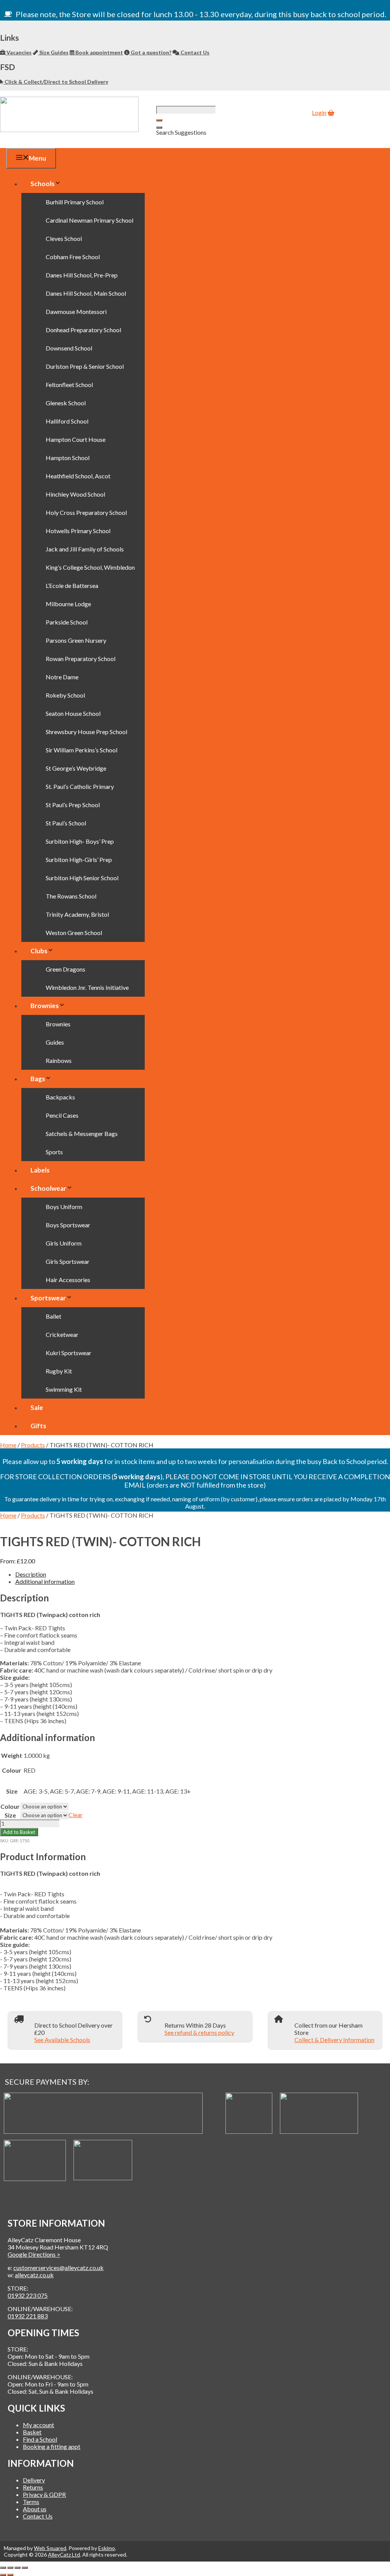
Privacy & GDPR (44, 2494)
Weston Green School (74, 933)
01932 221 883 (28, 2316)
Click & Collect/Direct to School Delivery (56, 82)
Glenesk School (66, 403)
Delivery (34, 2480)
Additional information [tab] (45, 1581)
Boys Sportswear (68, 1225)
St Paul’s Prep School (73, 805)
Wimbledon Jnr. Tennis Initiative (87, 987)
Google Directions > (34, 2254)
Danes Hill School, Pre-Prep (82, 275)
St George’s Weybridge (76, 768)
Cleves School (64, 238)
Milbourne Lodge (68, 604)
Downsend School (69, 348)
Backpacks (60, 1097)
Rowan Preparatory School (81, 659)
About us (35, 2509)
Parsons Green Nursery (76, 640)
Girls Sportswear (68, 1261)
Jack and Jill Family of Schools (85, 549)
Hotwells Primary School (78, 531)
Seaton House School (73, 713)
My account (38, 2425)
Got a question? (150, 52)
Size (10, 1815)
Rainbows (59, 1060)
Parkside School (67, 622)
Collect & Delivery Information (334, 2040)
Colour (10, 1806)
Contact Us (194, 52)
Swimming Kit (64, 1389)
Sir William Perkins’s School (82, 750)
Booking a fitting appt (52, 2446)
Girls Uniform (64, 1243)
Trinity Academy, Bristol (77, 914)
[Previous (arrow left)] (3, 2575)
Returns (33, 2487)
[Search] (159, 127)
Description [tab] (31, 1574)
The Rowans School (71, 896)
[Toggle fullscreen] (10, 2568)
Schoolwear (48, 1188)
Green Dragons (66, 969)
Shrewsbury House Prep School (86, 732)
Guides (55, 1042)
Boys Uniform (64, 1207)
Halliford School (67, 421)
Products (33, 1445)
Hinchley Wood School (75, 494)
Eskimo (107, 2548)
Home (8, 1445)
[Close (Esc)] (25, 2568)
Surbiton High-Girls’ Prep (79, 859)
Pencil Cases (62, 1115)
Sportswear (48, 1298)
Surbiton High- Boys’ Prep (80, 841)
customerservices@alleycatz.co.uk (58, 2268)
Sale (37, 1407)
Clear (76, 1815)
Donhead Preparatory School (83, 330)
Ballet (54, 1316)
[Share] (18, 2568)
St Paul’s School (66, 823)
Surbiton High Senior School (82, 878)
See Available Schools (62, 2040)
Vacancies (18, 52)
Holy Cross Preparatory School (86, 512)
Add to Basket (19, 1832)
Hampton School (68, 458)
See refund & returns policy (199, 2032)
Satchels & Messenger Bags (82, 1133)
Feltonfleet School (69, 385)
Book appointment (99, 52)
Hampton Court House (76, 439)
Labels (40, 1170)
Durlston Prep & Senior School (85, 366)
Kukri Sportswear (69, 1353)
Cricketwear (62, 1334)
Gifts (38, 1426)
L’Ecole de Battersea (72, 585)
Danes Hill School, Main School (86, 293)
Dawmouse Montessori (76, 311)
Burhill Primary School (75, 202)
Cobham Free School (73, 257)
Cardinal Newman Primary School (90, 220)
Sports (54, 1152)
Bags (38, 1079)
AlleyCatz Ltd (64, 2554)
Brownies (45, 1006)
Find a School (40, 2439)
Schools (42, 184)
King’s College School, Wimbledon (90, 567)
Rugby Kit (59, 1371)
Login (319, 112)
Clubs (39, 951)
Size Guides (53, 52)
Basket (32, 2432)
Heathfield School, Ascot (78, 476)
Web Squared (50, 2548)
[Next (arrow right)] (10, 2575)
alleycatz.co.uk (34, 2275)
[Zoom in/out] (3, 2568)
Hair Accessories (68, 1280)
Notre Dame (62, 677)
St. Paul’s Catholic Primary (80, 786)
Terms (31, 2502)
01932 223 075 (28, 2295)
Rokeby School (65, 695)
